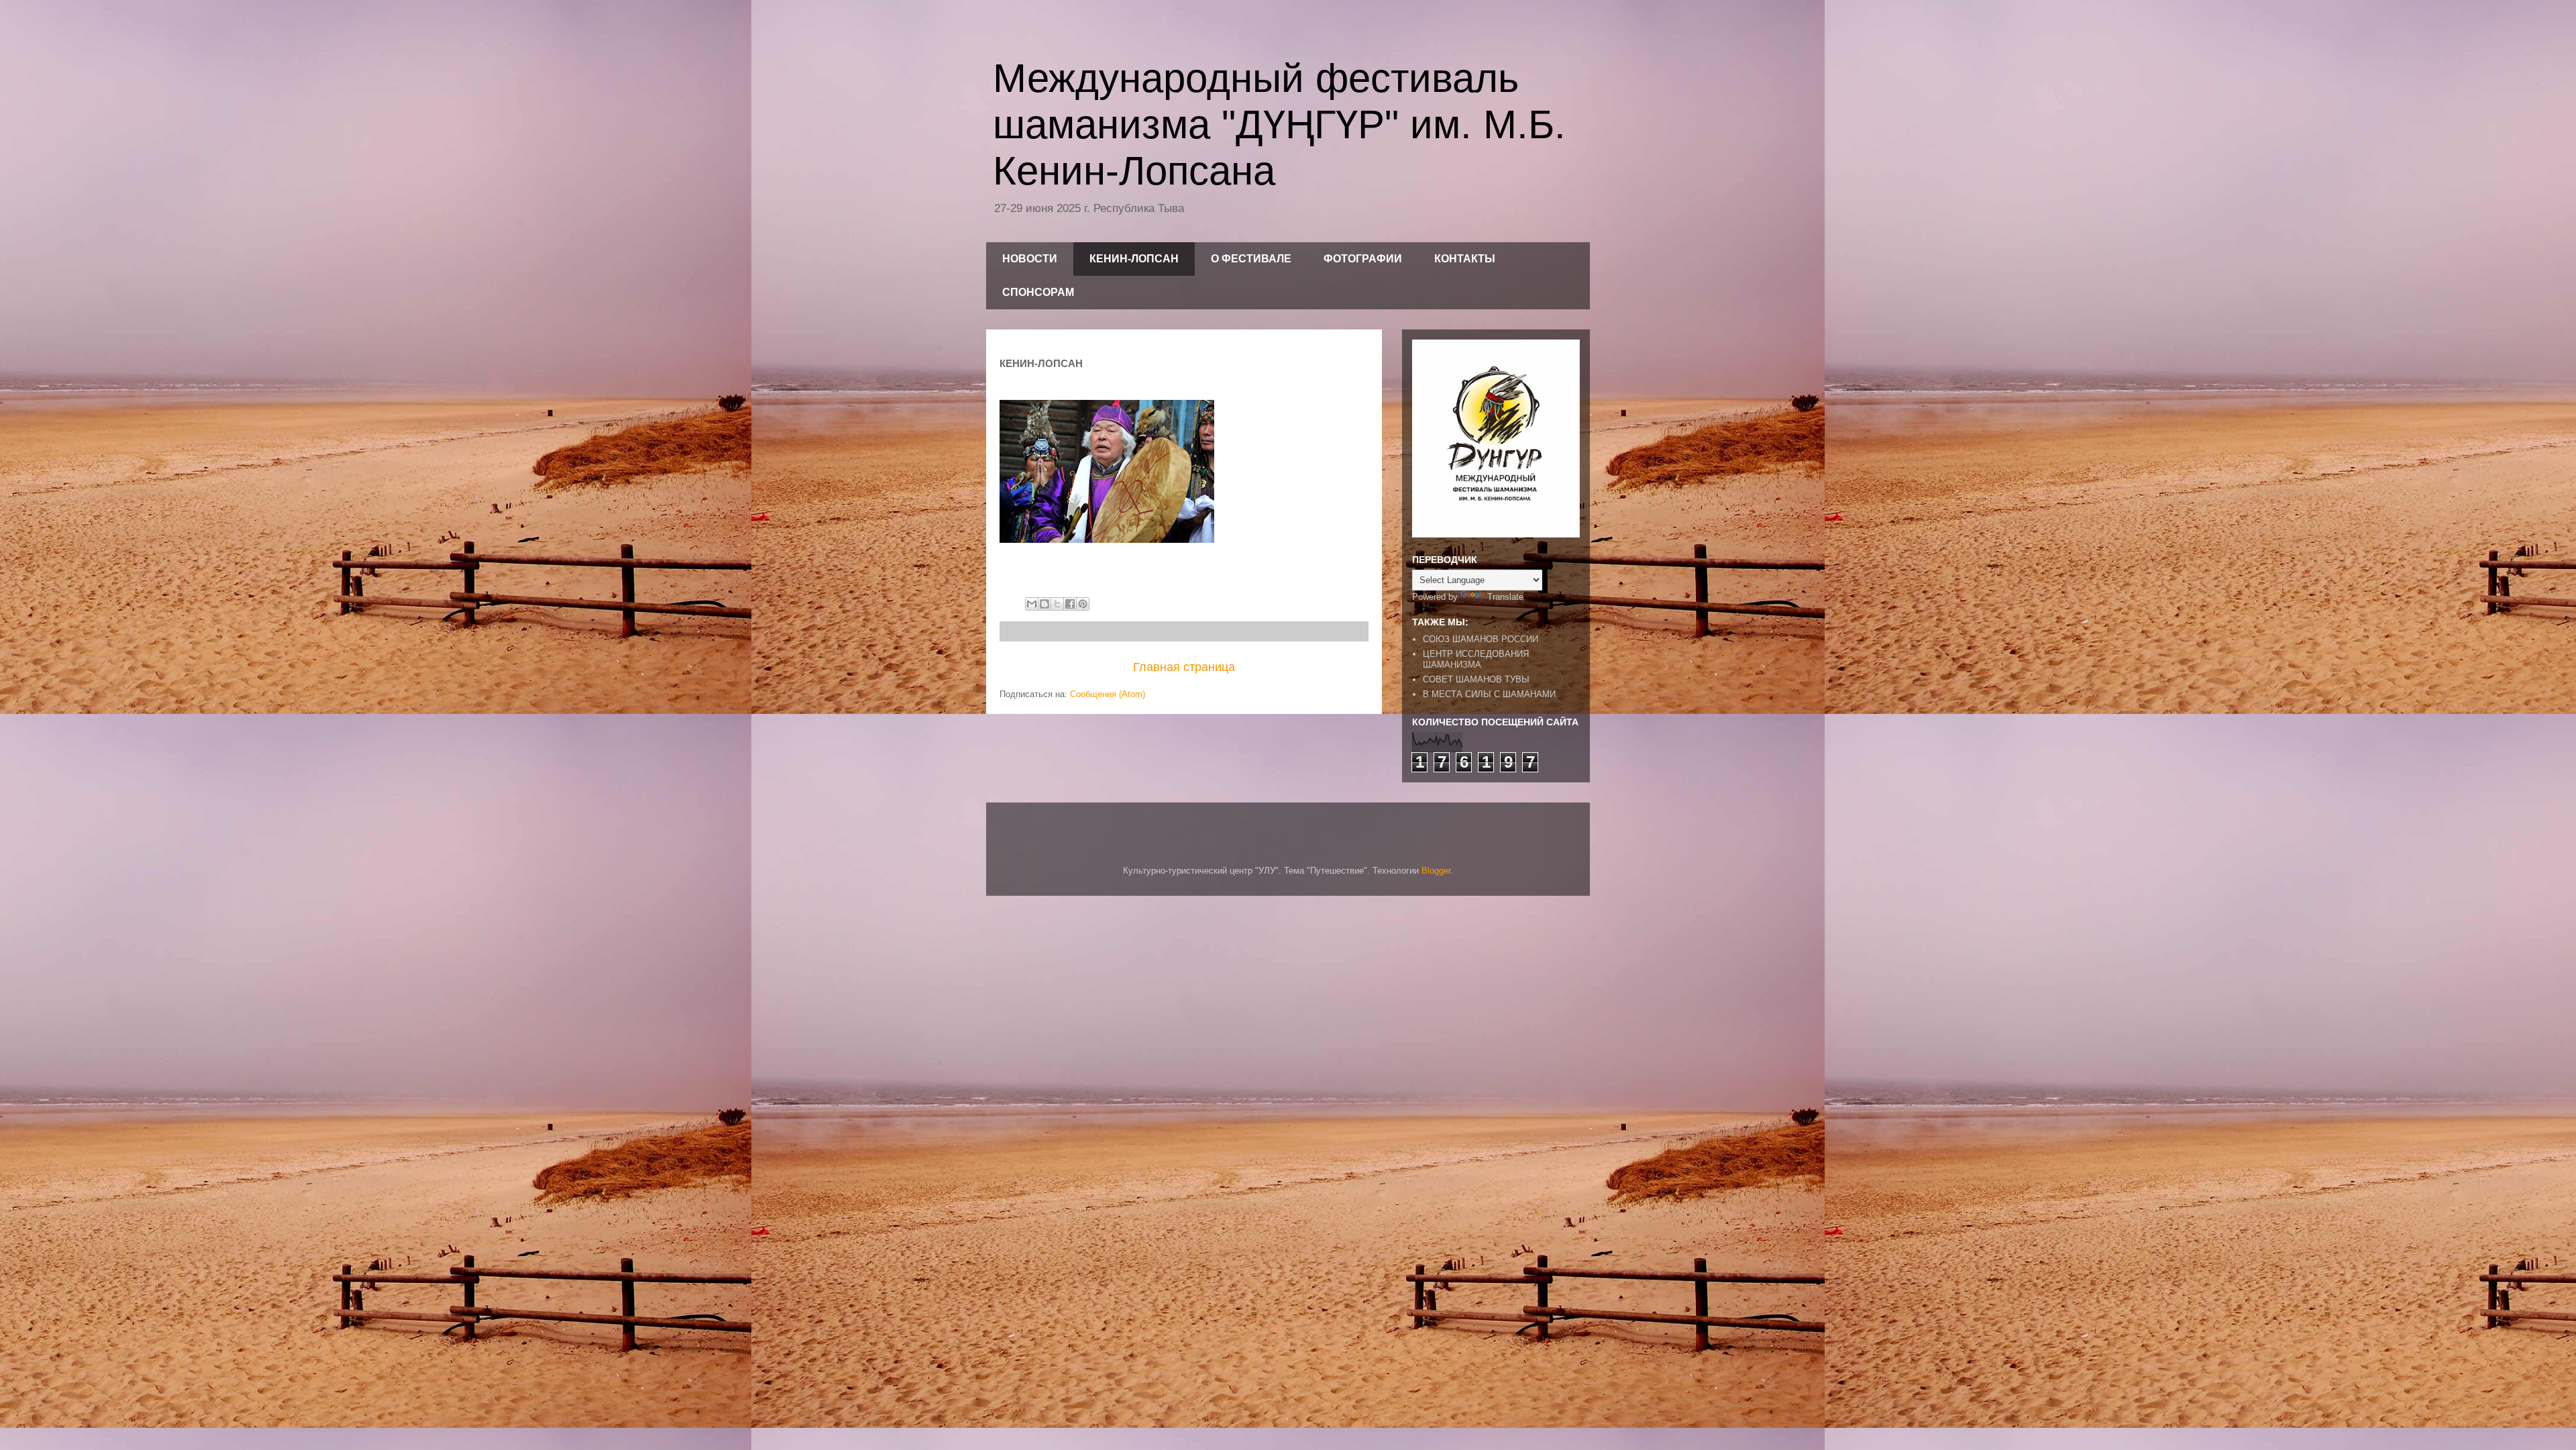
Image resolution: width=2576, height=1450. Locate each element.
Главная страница (1184, 667)
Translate (1505, 597)
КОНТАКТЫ (1465, 259)
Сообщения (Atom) (1108, 694)
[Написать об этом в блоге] (1044, 604)
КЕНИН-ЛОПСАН (1134, 259)
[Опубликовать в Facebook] (1070, 604)
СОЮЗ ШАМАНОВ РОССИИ (1481, 639)
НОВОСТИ (1030, 259)
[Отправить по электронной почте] (1032, 604)
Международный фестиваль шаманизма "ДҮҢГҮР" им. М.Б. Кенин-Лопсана (1279, 124)
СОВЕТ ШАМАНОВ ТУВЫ (1476, 679)
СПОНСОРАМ (1038, 292)
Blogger (1436, 871)
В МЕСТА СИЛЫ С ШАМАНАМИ (1489, 694)
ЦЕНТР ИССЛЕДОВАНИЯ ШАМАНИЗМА (1476, 659)
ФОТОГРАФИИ (1363, 259)
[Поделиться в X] (1057, 604)
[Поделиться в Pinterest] (1083, 604)
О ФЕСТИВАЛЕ (1251, 259)
